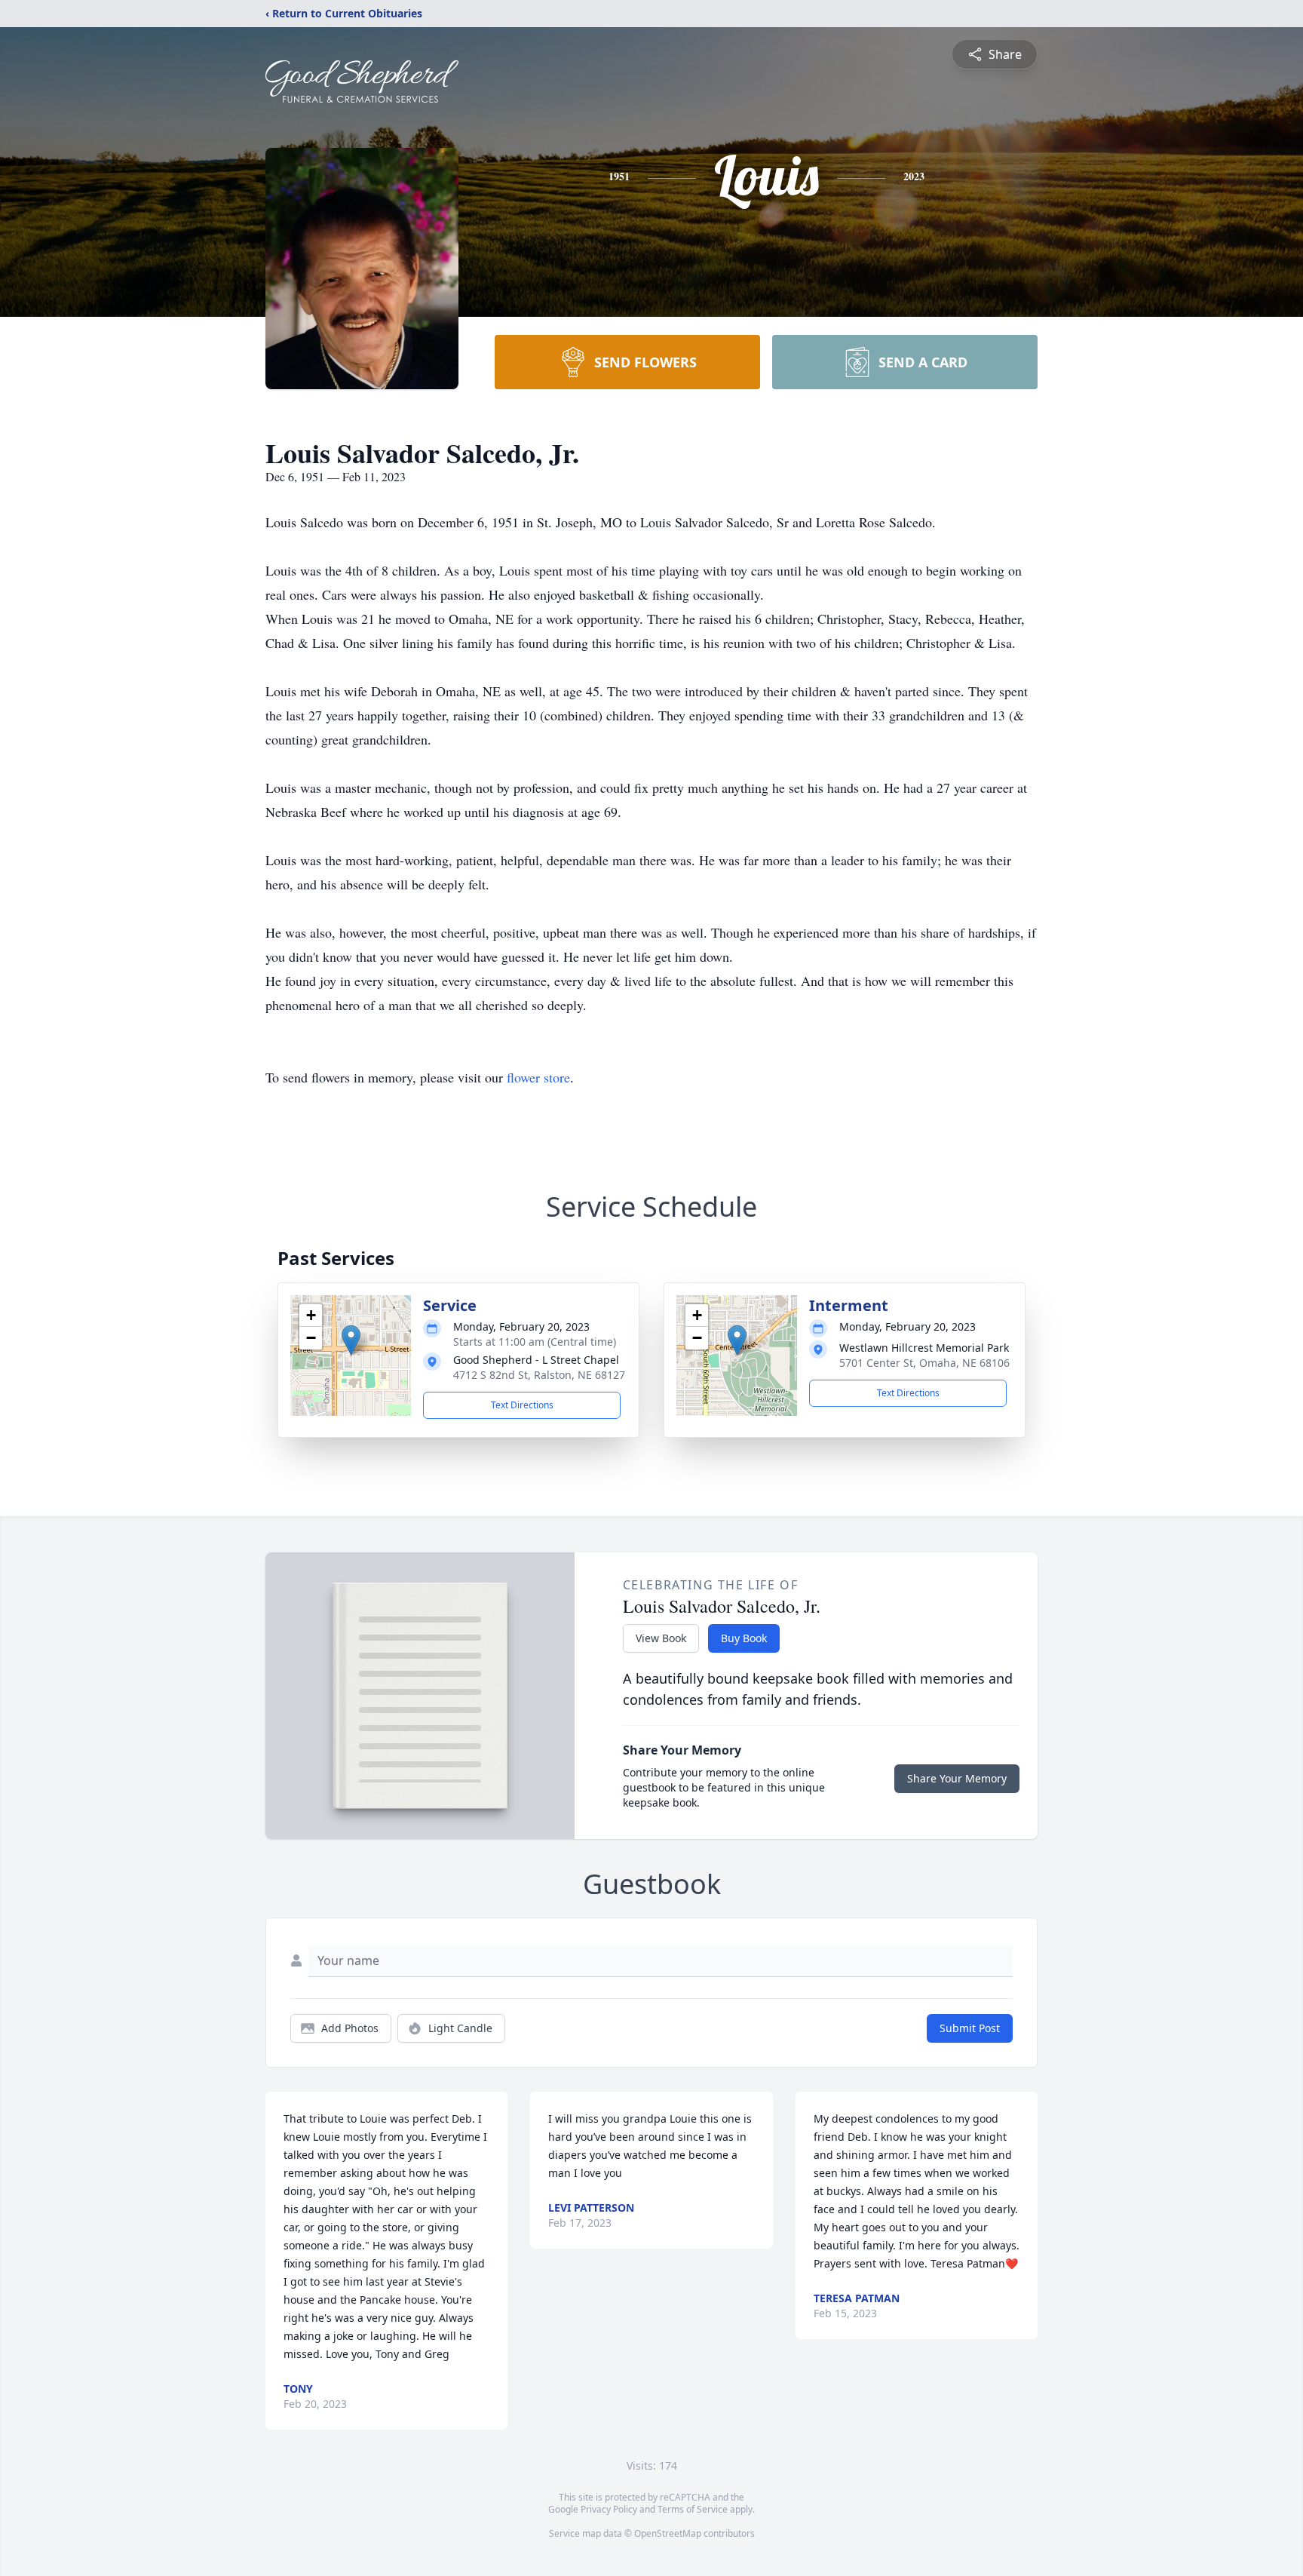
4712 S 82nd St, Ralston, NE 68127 (539, 1375)
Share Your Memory (957, 1778)
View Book (661, 1638)
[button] (351, 1340)
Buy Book (744, 1638)
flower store (538, 1077)
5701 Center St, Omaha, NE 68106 (924, 1363)
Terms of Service (693, 2509)
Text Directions (522, 1405)
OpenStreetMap (668, 2533)
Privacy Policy (609, 2509)
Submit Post (970, 2028)
